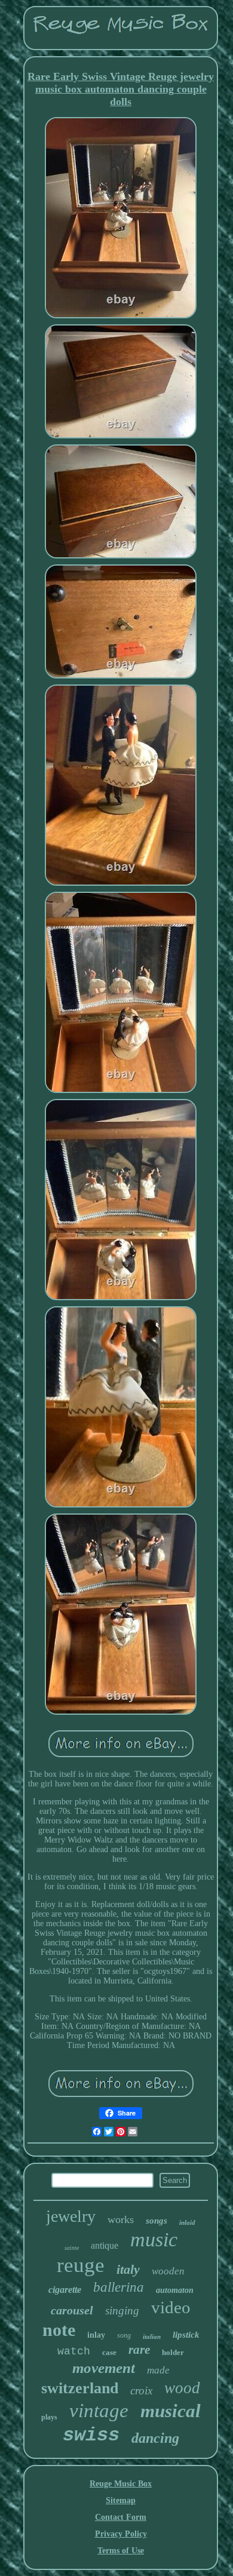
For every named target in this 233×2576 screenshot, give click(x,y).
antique (105, 2245)
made (158, 2370)
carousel (72, 2310)
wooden (168, 2271)
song (124, 2335)
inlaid (187, 2222)
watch (74, 2351)
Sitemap (121, 2500)
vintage (99, 2411)
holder (173, 2352)
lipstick (186, 2335)
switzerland (80, 2388)
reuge (81, 2265)
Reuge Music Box (121, 2484)
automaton (175, 2290)
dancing (155, 2438)
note (59, 2330)
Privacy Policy (121, 2534)
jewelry (71, 2216)
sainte (72, 2248)
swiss (91, 2435)
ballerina (119, 2287)
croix (141, 2391)
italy (128, 2269)
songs (157, 2221)
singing (122, 2311)
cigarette (65, 2290)
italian (152, 2336)
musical (171, 2411)
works (121, 2219)
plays (49, 2417)
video (171, 2307)
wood (182, 2388)
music (154, 2239)
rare (139, 2350)
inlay (96, 2335)
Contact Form (121, 2517)
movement (104, 2368)
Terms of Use (121, 2551)
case (109, 2352)
